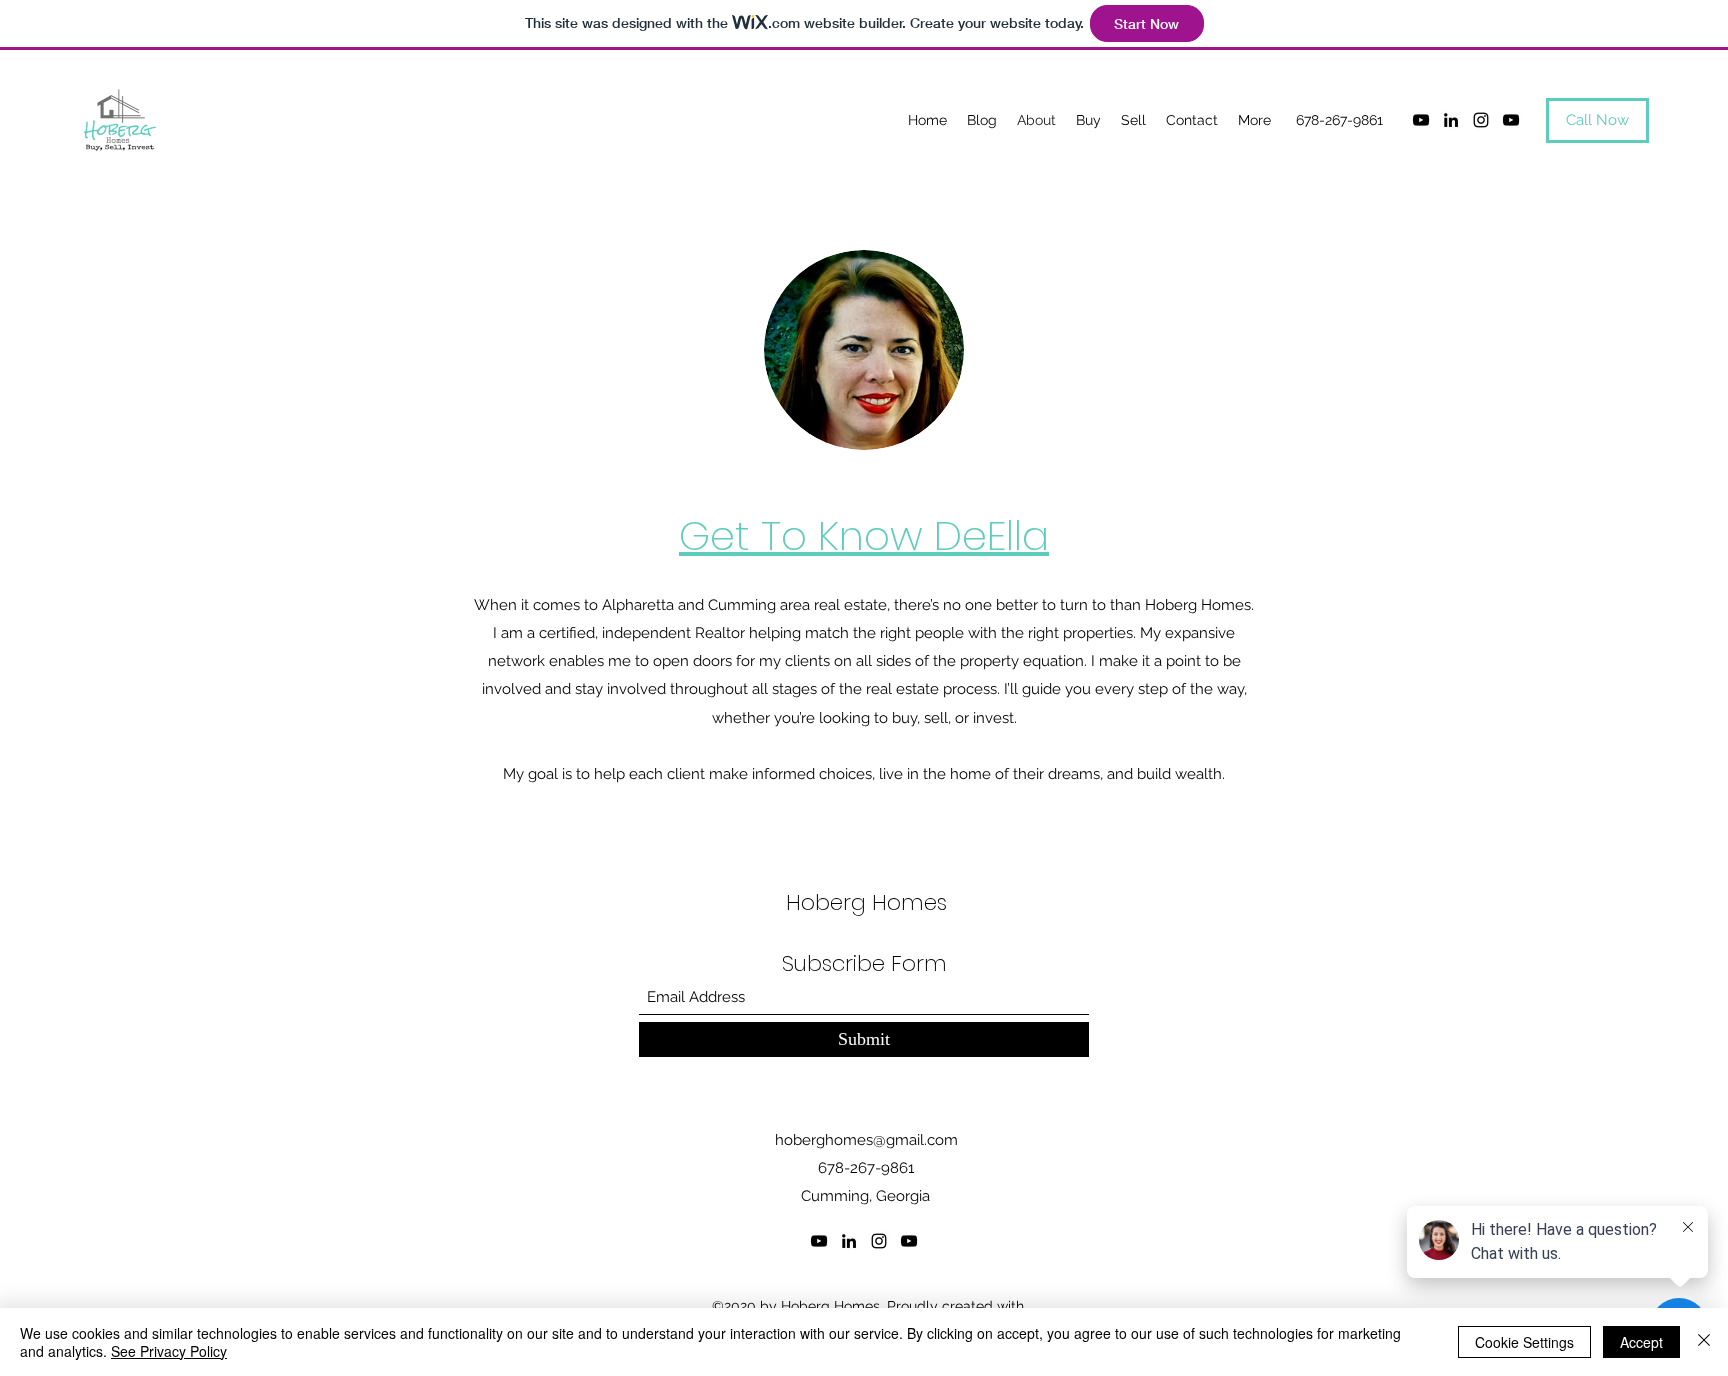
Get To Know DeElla (864, 536)
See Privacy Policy (169, 1351)
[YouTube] (1421, 120)
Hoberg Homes (866, 902)
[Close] (1704, 1342)
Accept (1641, 1342)
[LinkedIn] (1451, 120)
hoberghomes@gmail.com (866, 1140)
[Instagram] (1481, 120)
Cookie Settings (1524, 1342)
